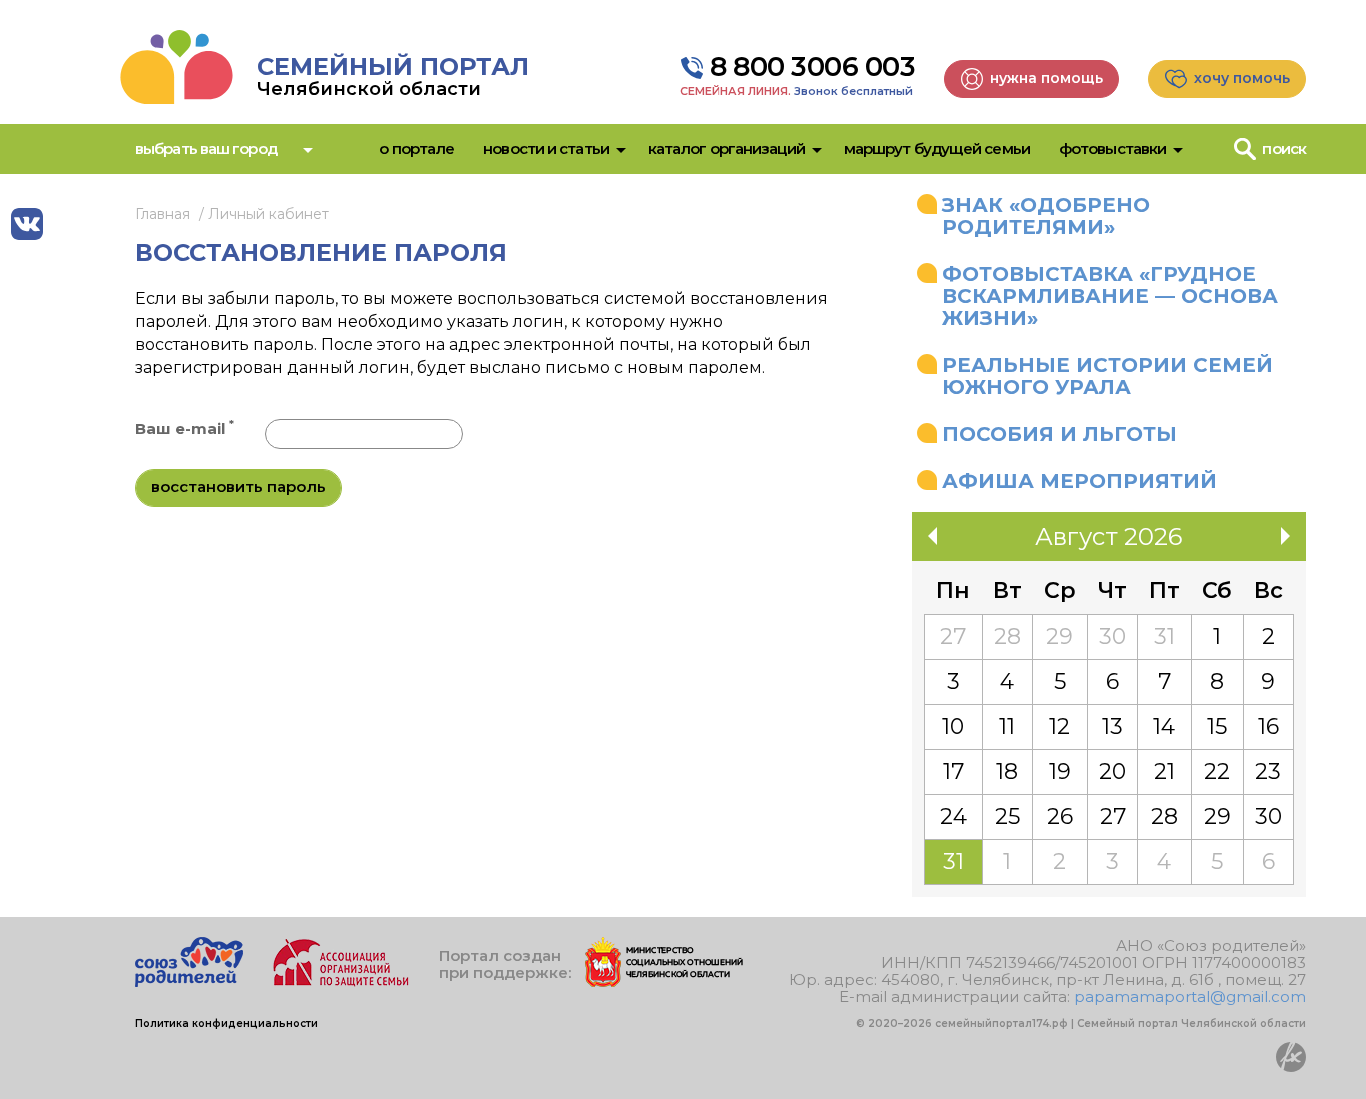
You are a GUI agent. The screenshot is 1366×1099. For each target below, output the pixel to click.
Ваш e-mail (184, 428)
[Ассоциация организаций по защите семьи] (341, 981)
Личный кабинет (268, 214)
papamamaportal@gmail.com (1190, 996)
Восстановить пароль (238, 486)
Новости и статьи (546, 148)
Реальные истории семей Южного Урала (1107, 376)
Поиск (1284, 148)
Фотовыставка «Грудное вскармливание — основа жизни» (1110, 296)
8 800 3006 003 (812, 67)
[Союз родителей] (189, 981)
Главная (162, 214)
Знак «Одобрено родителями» (1046, 216)
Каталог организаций (726, 148)
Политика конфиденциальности (226, 1023)
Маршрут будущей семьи (937, 148)
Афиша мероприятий (1079, 481)
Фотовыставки (1112, 148)
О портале (416, 148)
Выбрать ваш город (206, 148)
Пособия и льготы (1059, 434)
